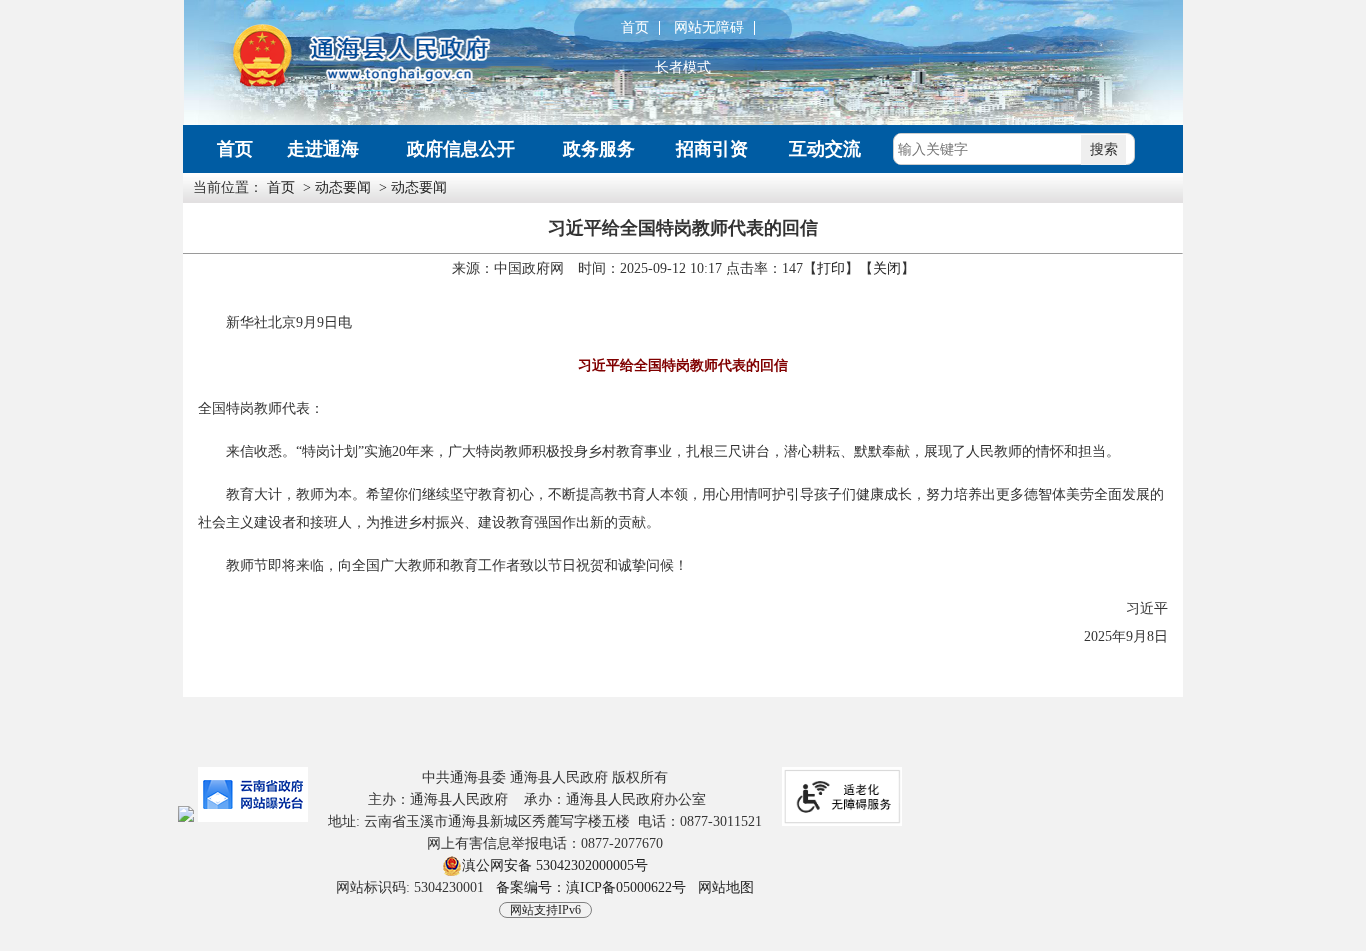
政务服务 (599, 149)
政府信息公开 (461, 149)
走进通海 (323, 149)
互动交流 (825, 149)
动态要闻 (343, 187)
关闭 (887, 268)
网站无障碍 (709, 28)
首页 (635, 28)
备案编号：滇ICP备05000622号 (591, 887)
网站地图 (726, 887)
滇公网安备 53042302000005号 (555, 865)
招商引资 (712, 149)
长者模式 (683, 68)
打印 (831, 268)
